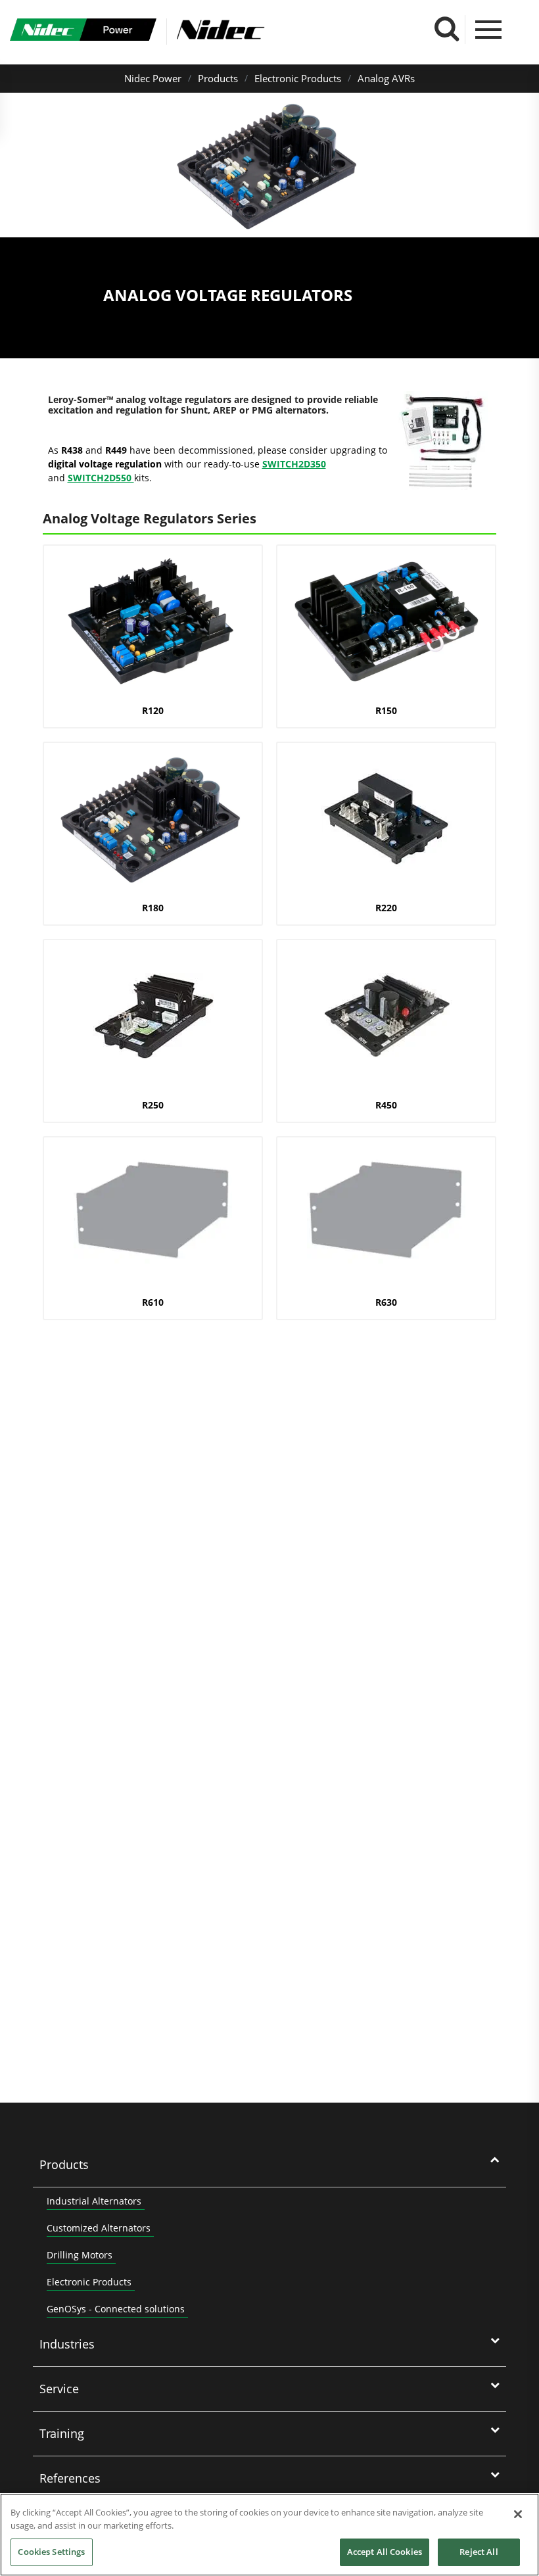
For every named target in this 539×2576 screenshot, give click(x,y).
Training (62, 2433)
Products (218, 78)
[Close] (518, 2514)
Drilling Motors (80, 2255)
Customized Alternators (99, 2228)
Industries (67, 2344)
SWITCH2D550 (101, 478)
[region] (269, 2535)
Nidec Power (153, 78)
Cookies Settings (51, 2552)
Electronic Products (298, 78)
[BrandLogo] (83, 32)
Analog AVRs (386, 78)
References (70, 2478)
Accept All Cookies (385, 2552)
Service (59, 2389)
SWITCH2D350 (294, 464)
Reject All (479, 2552)
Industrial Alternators (94, 2201)
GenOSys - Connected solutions (116, 2309)
